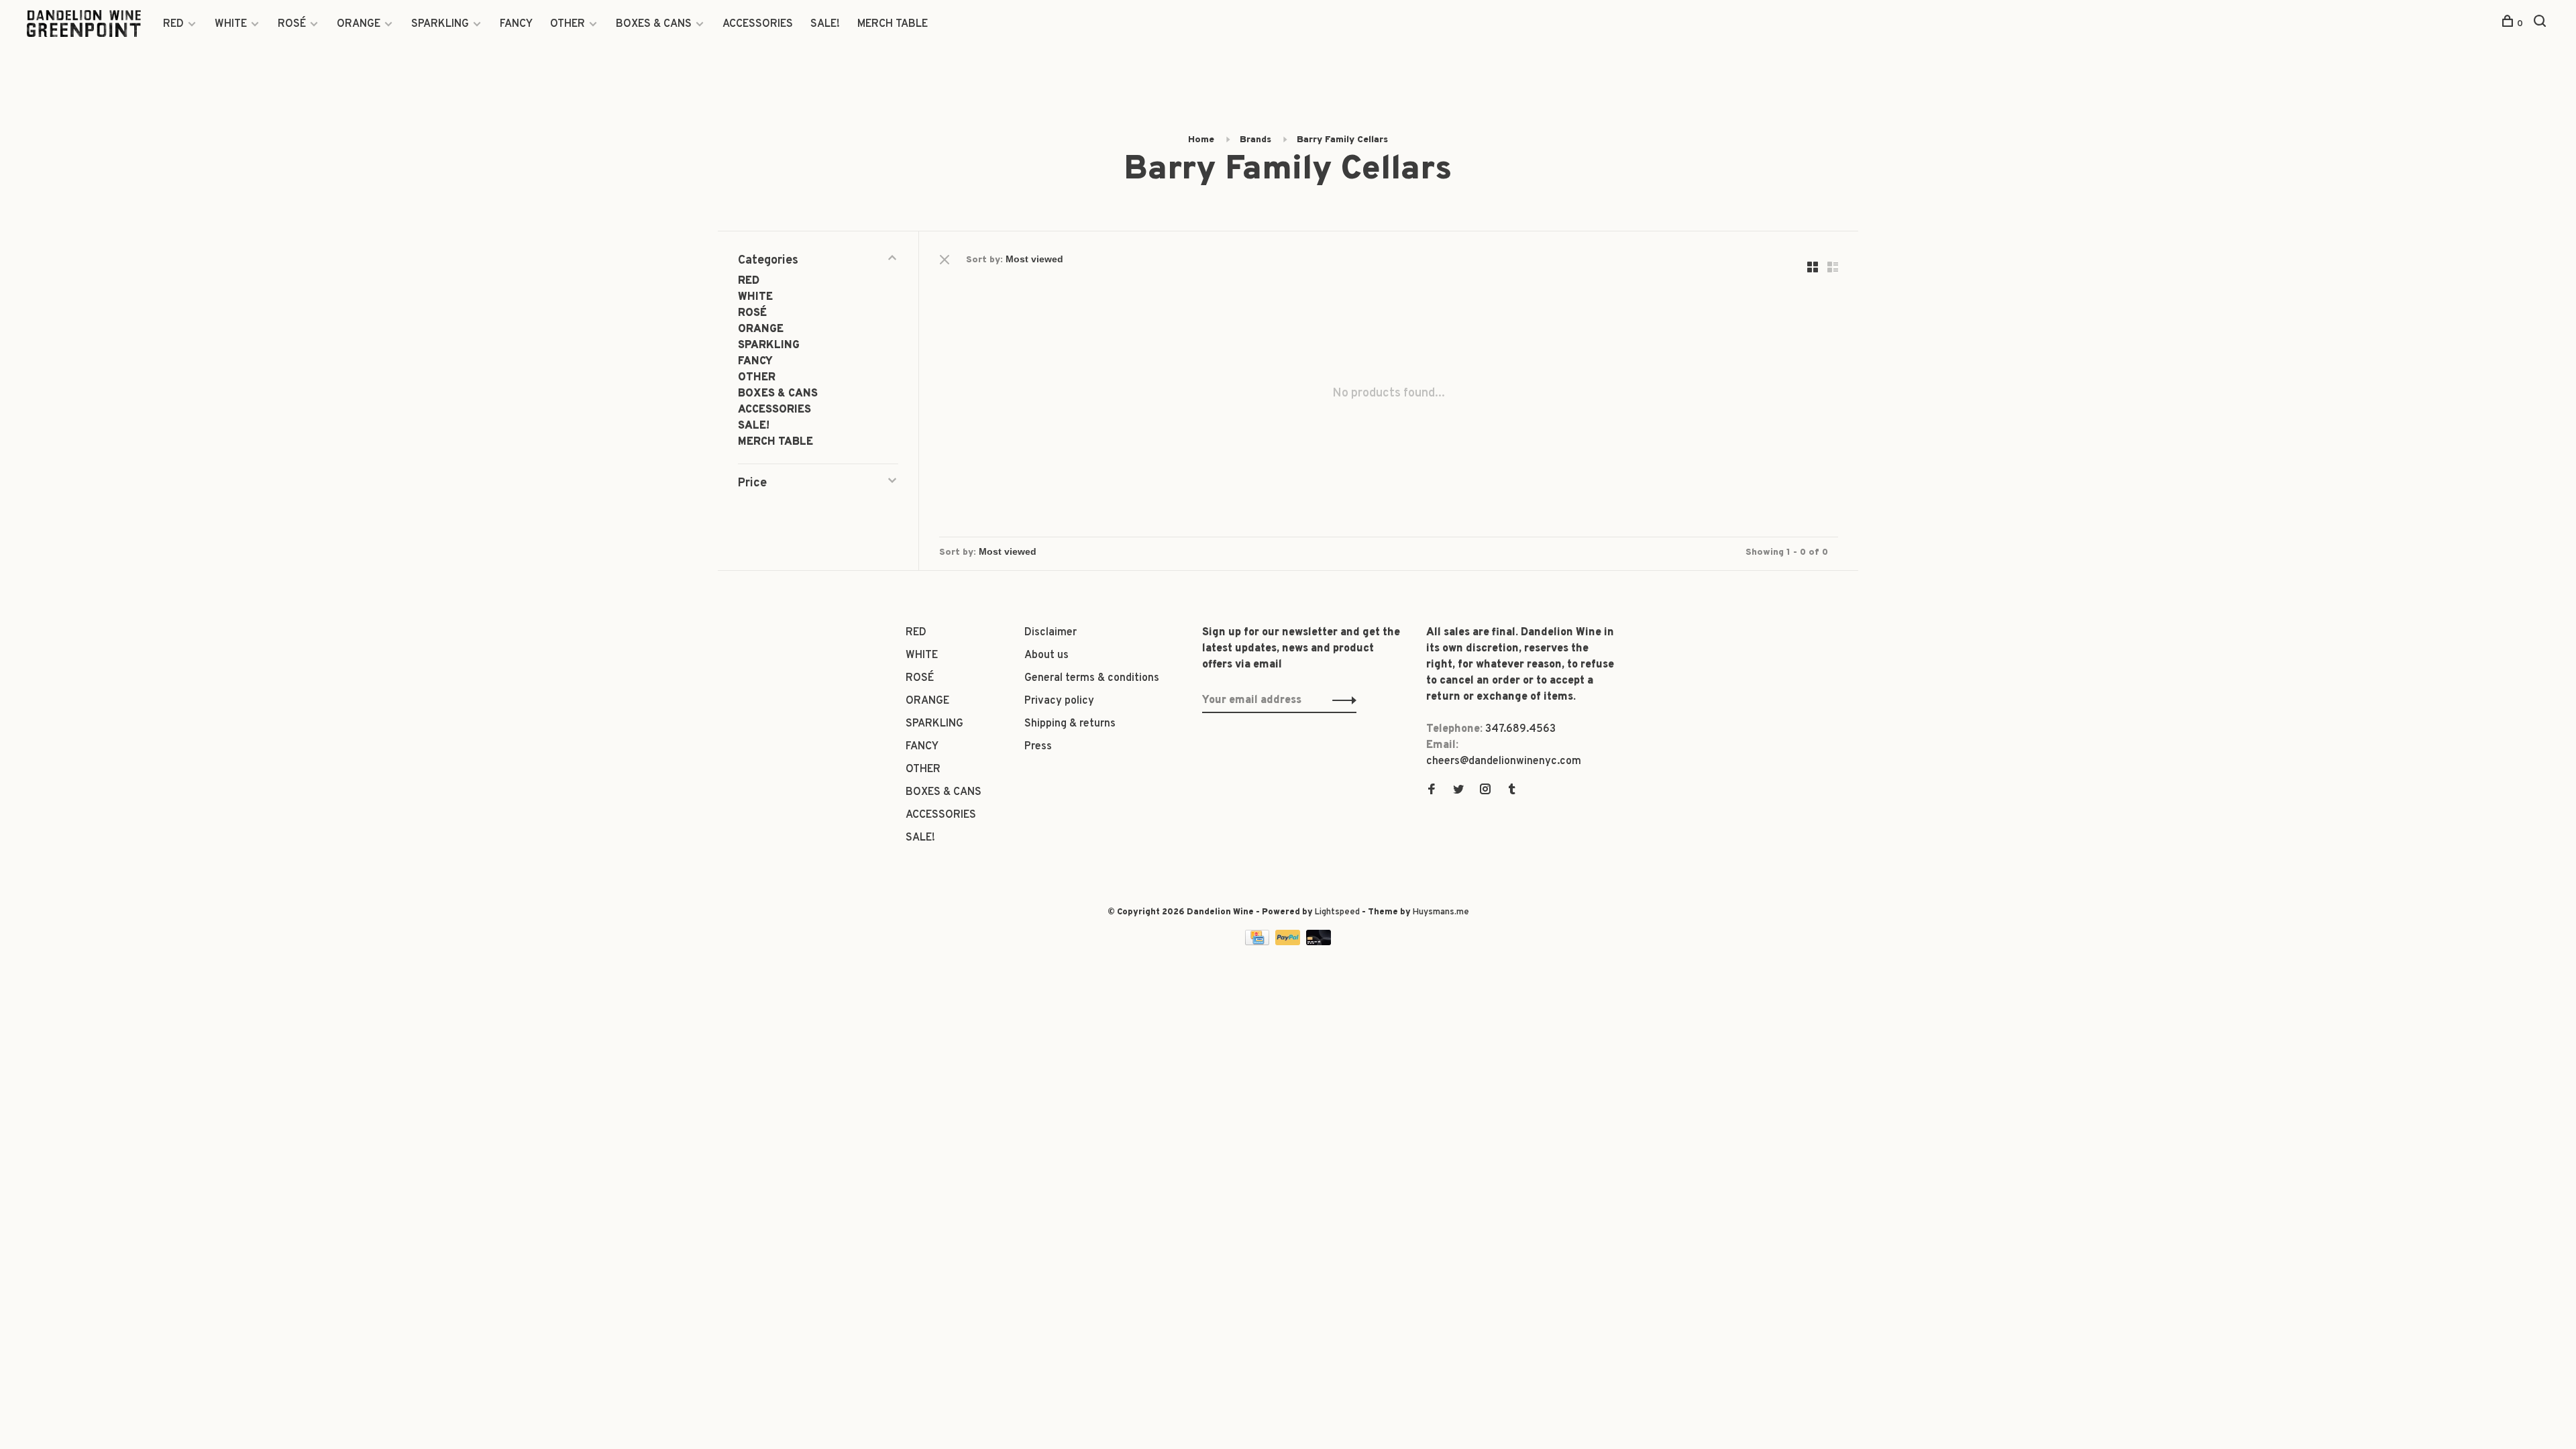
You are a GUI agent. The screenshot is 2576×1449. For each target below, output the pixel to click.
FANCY (516, 24)
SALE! (825, 24)
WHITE (231, 24)
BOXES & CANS (654, 24)
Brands (1255, 140)
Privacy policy (1059, 701)
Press (1038, 747)
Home (1201, 140)
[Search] (2541, 24)
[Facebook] (1432, 791)
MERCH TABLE (893, 24)
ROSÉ (292, 24)
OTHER (568, 24)
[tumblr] (1512, 791)
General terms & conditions (1092, 678)
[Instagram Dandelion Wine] (1485, 791)
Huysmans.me (1441, 912)
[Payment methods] (1258, 943)
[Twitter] (1458, 791)
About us (1046, 655)
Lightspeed (1337, 912)
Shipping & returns (1070, 724)
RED (173, 24)
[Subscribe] (1341, 700)
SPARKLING (440, 24)
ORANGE (359, 24)
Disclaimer (1051, 633)
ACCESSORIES (758, 24)
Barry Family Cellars (1342, 140)
